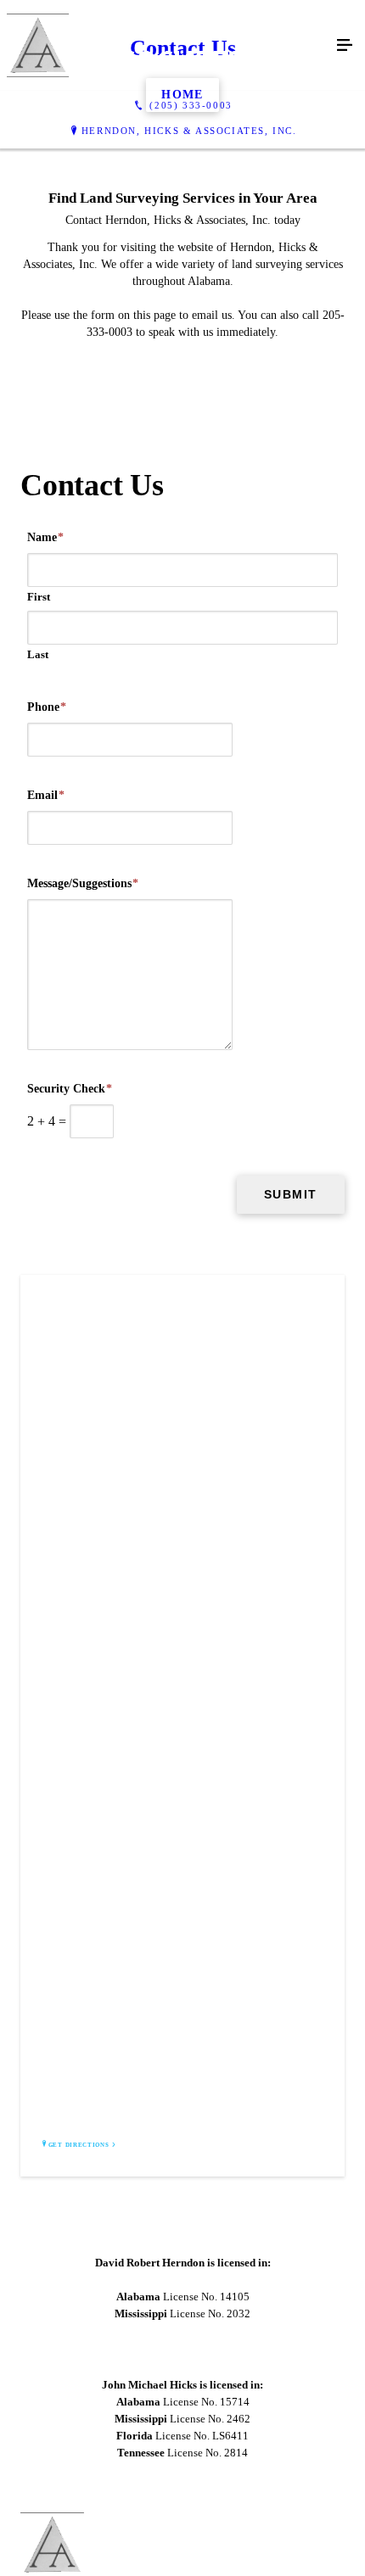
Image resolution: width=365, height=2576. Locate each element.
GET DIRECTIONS (79, 2145)
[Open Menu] (345, 46)
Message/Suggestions (83, 883)
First (39, 597)
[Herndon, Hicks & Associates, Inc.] (166, 45)
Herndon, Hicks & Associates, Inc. (189, 131)
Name (45, 537)
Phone (47, 707)
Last (38, 654)
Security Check (70, 1089)
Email (46, 795)
